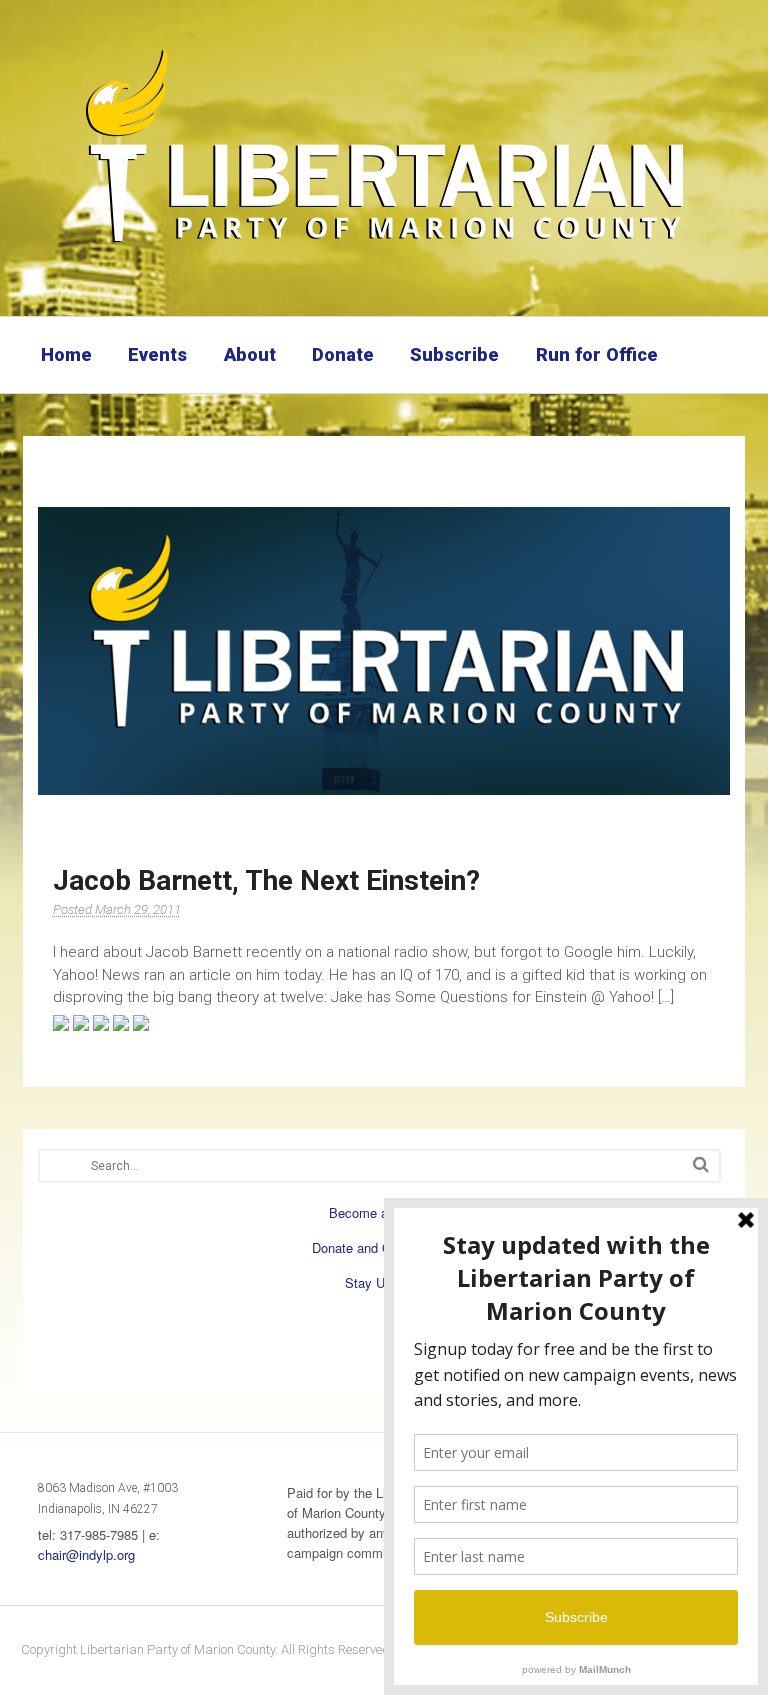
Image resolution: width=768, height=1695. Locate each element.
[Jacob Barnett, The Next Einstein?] (384, 651)
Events (157, 354)
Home (66, 354)
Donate (343, 354)
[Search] (701, 1164)
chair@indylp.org (86, 1554)
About (250, 354)
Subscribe (454, 354)
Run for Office (597, 354)
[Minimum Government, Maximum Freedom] (384, 245)
